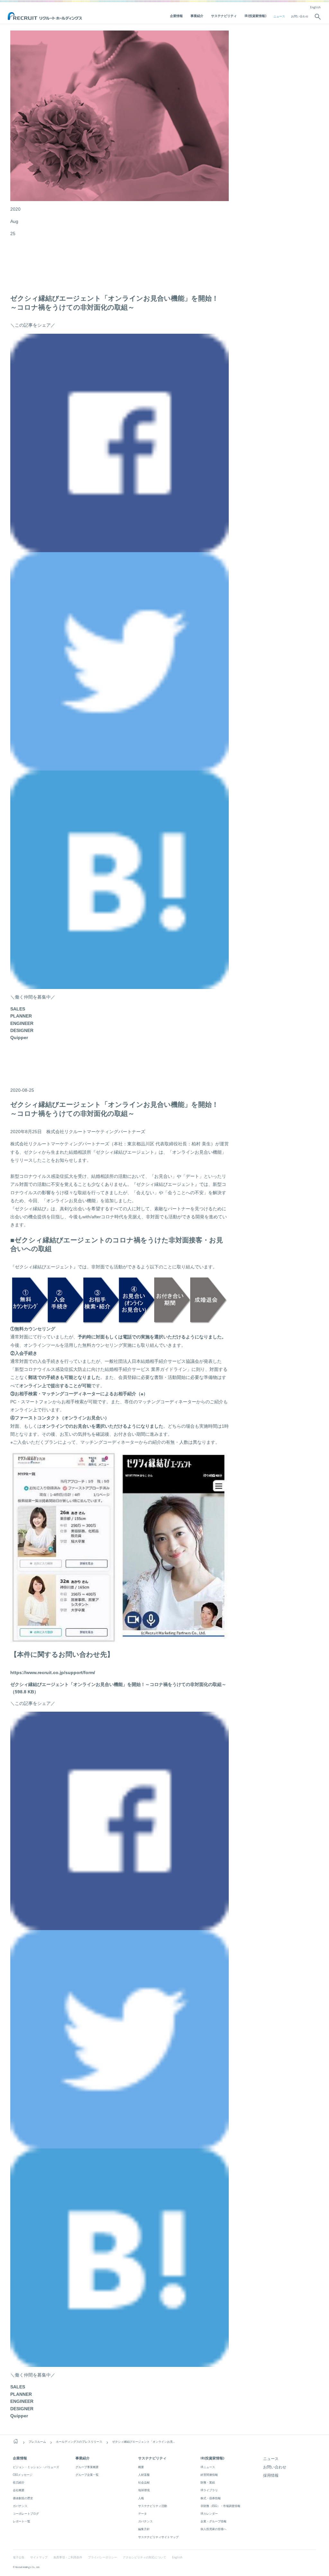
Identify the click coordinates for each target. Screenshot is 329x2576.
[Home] (16, 2441)
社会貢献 (144, 2482)
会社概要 (19, 2490)
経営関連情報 (209, 2475)
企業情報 (176, 16)
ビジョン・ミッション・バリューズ (36, 2467)
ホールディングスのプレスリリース (79, 2442)
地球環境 (144, 2490)
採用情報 (271, 2475)
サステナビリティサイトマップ (158, 2537)
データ (142, 2514)
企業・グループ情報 (213, 2521)
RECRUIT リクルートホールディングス (45, 16)
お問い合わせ (300, 16)
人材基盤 (144, 2475)
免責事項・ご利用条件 (68, 2557)
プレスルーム (37, 2442)
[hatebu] (120, 985)
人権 (141, 2498)
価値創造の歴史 (23, 2498)
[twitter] (120, 767)
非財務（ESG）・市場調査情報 (220, 2506)
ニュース (279, 16)
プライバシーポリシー (102, 2557)
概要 (141, 2467)
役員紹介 (19, 2482)
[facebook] (120, 548)
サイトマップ (39, 2557)
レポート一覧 (22, 2521)
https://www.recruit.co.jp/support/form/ (53, 1672)
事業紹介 (197, 16)
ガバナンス (20, 2506)
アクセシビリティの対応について (144, 2557)
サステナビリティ (224, 16)
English (315, 7)
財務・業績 (208, 2482)
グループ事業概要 (87, 2467)
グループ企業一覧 (87, 2475)
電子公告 (19, 2557)
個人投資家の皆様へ (213, 2529)
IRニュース (208, 2467)
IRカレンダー (209, 2514)
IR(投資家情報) (255, 16)
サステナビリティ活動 (153, 2506)
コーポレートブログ (26, 2514)
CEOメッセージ (23, 2475)
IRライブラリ (209, 2490)
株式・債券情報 (211, 2498)
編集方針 (144, 2529)
